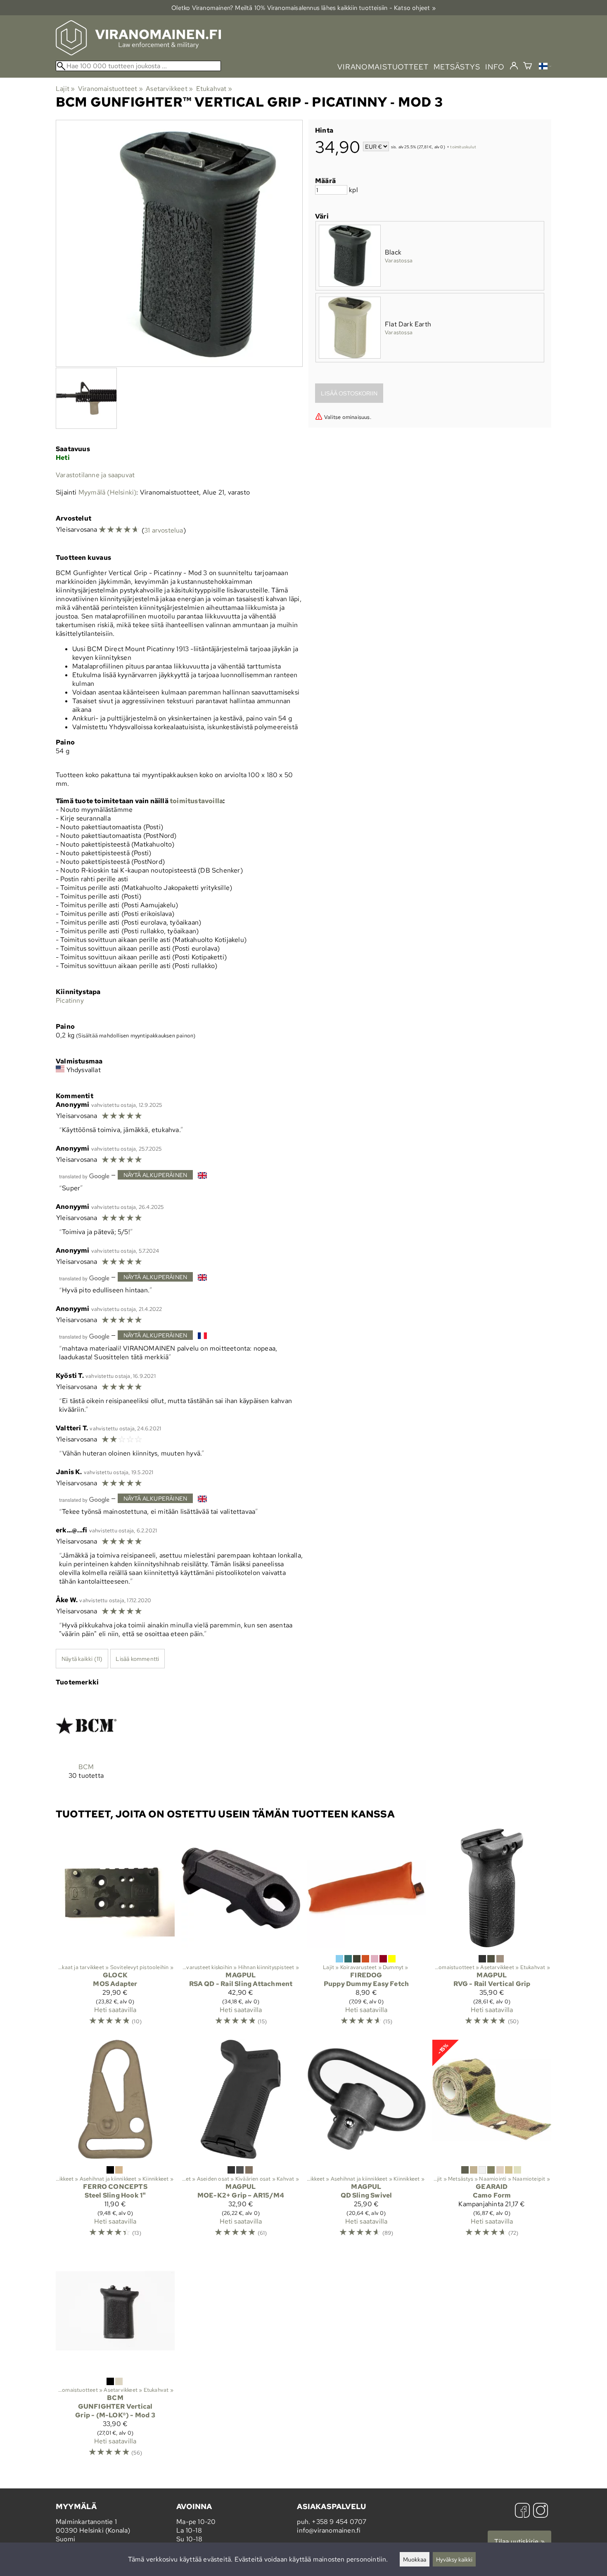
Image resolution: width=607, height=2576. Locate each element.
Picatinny (70, 1000)
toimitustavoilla (196, 801)
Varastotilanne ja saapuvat (95, 475)
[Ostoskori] (528, 67)
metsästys (457, 67)
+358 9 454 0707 (339, 2522)
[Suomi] (545, 67)
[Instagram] (541, 2511)
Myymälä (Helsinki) (108, 492)
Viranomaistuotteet (110, 89)
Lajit (65, 89)
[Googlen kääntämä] (84, 1176)
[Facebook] (522, 2511)
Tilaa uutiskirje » (519, 2542)
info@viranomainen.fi (329, 2530)
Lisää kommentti (137, 1659)
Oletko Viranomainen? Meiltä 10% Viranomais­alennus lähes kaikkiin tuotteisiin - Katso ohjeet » (303, 8)
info (495, 67)
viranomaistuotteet (383, 67)
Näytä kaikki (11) (82, 1659)
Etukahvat (214, 89)
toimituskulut (463, 147)
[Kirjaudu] (514, 66)
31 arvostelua (164, 530)
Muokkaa (415, 2559)
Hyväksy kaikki (454, 2559)
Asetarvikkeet (169, 89)
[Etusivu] (138, 53)
